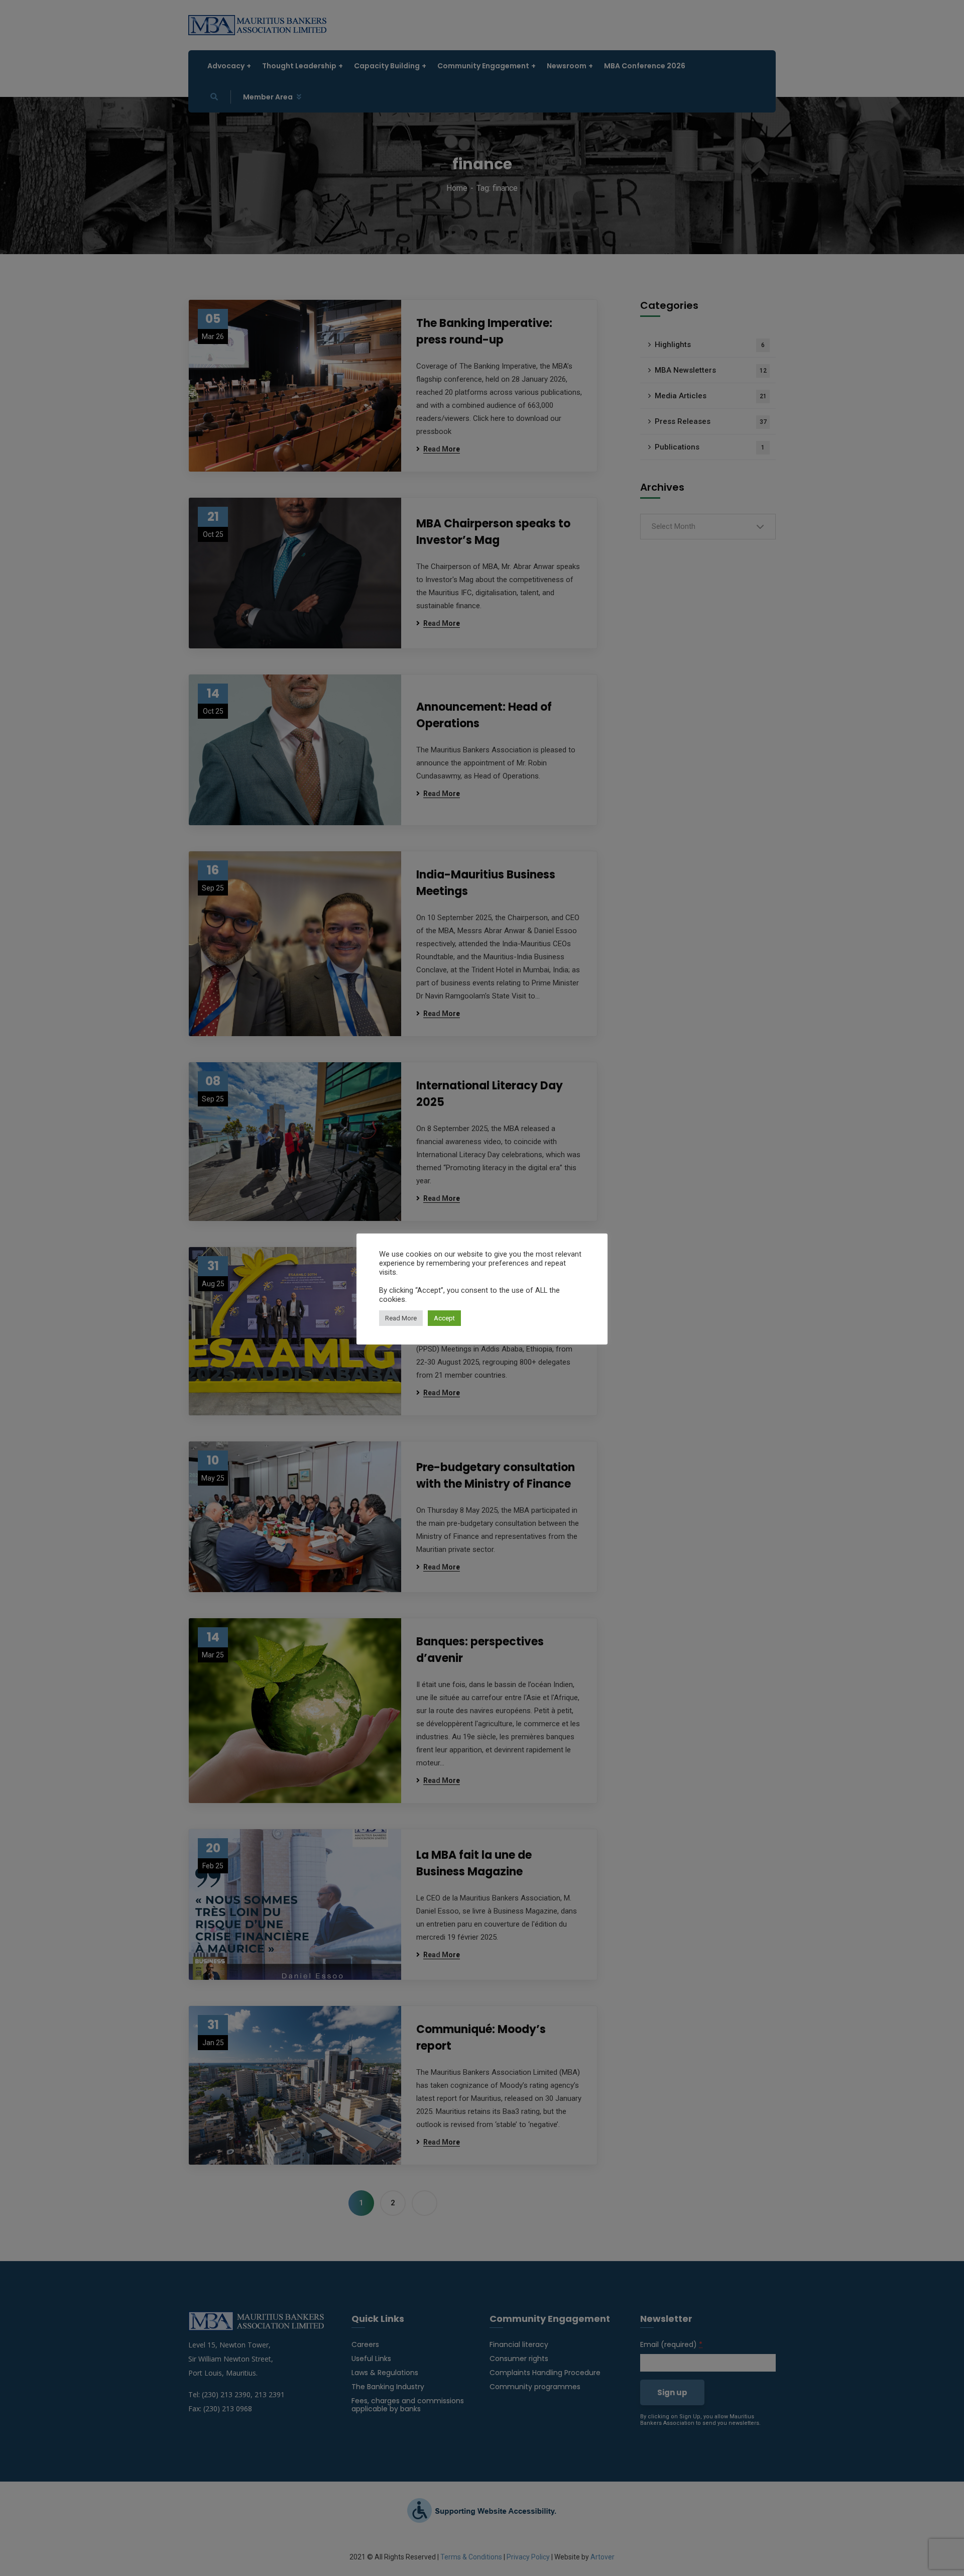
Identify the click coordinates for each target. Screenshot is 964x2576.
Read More (401, 1318)
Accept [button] (444, 1318)
